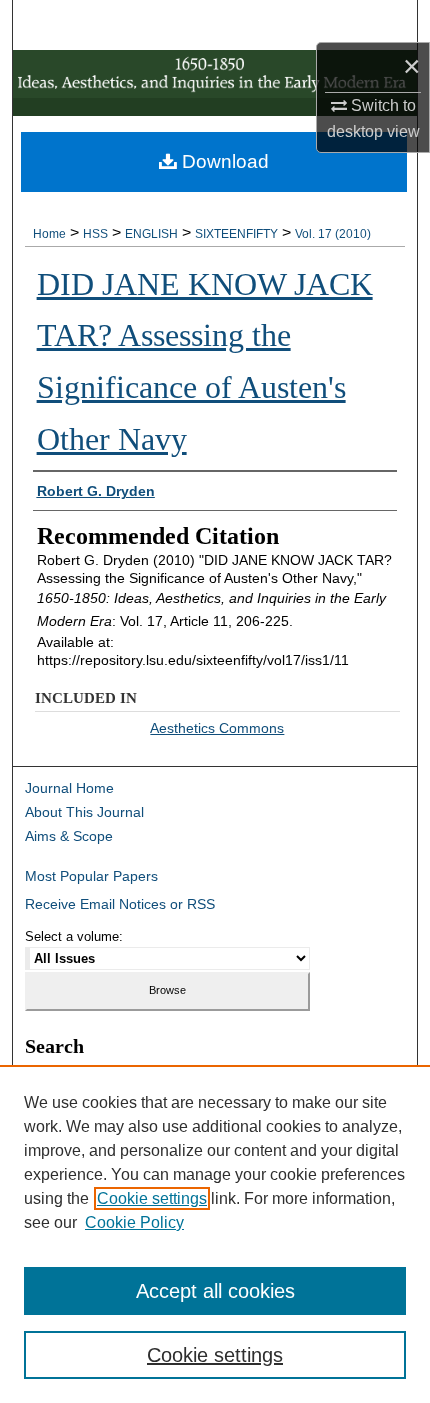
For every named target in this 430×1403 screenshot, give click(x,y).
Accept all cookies (215, 1291)
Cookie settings (152, 1198)
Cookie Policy (134, 1222)
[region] (215, 1234)
